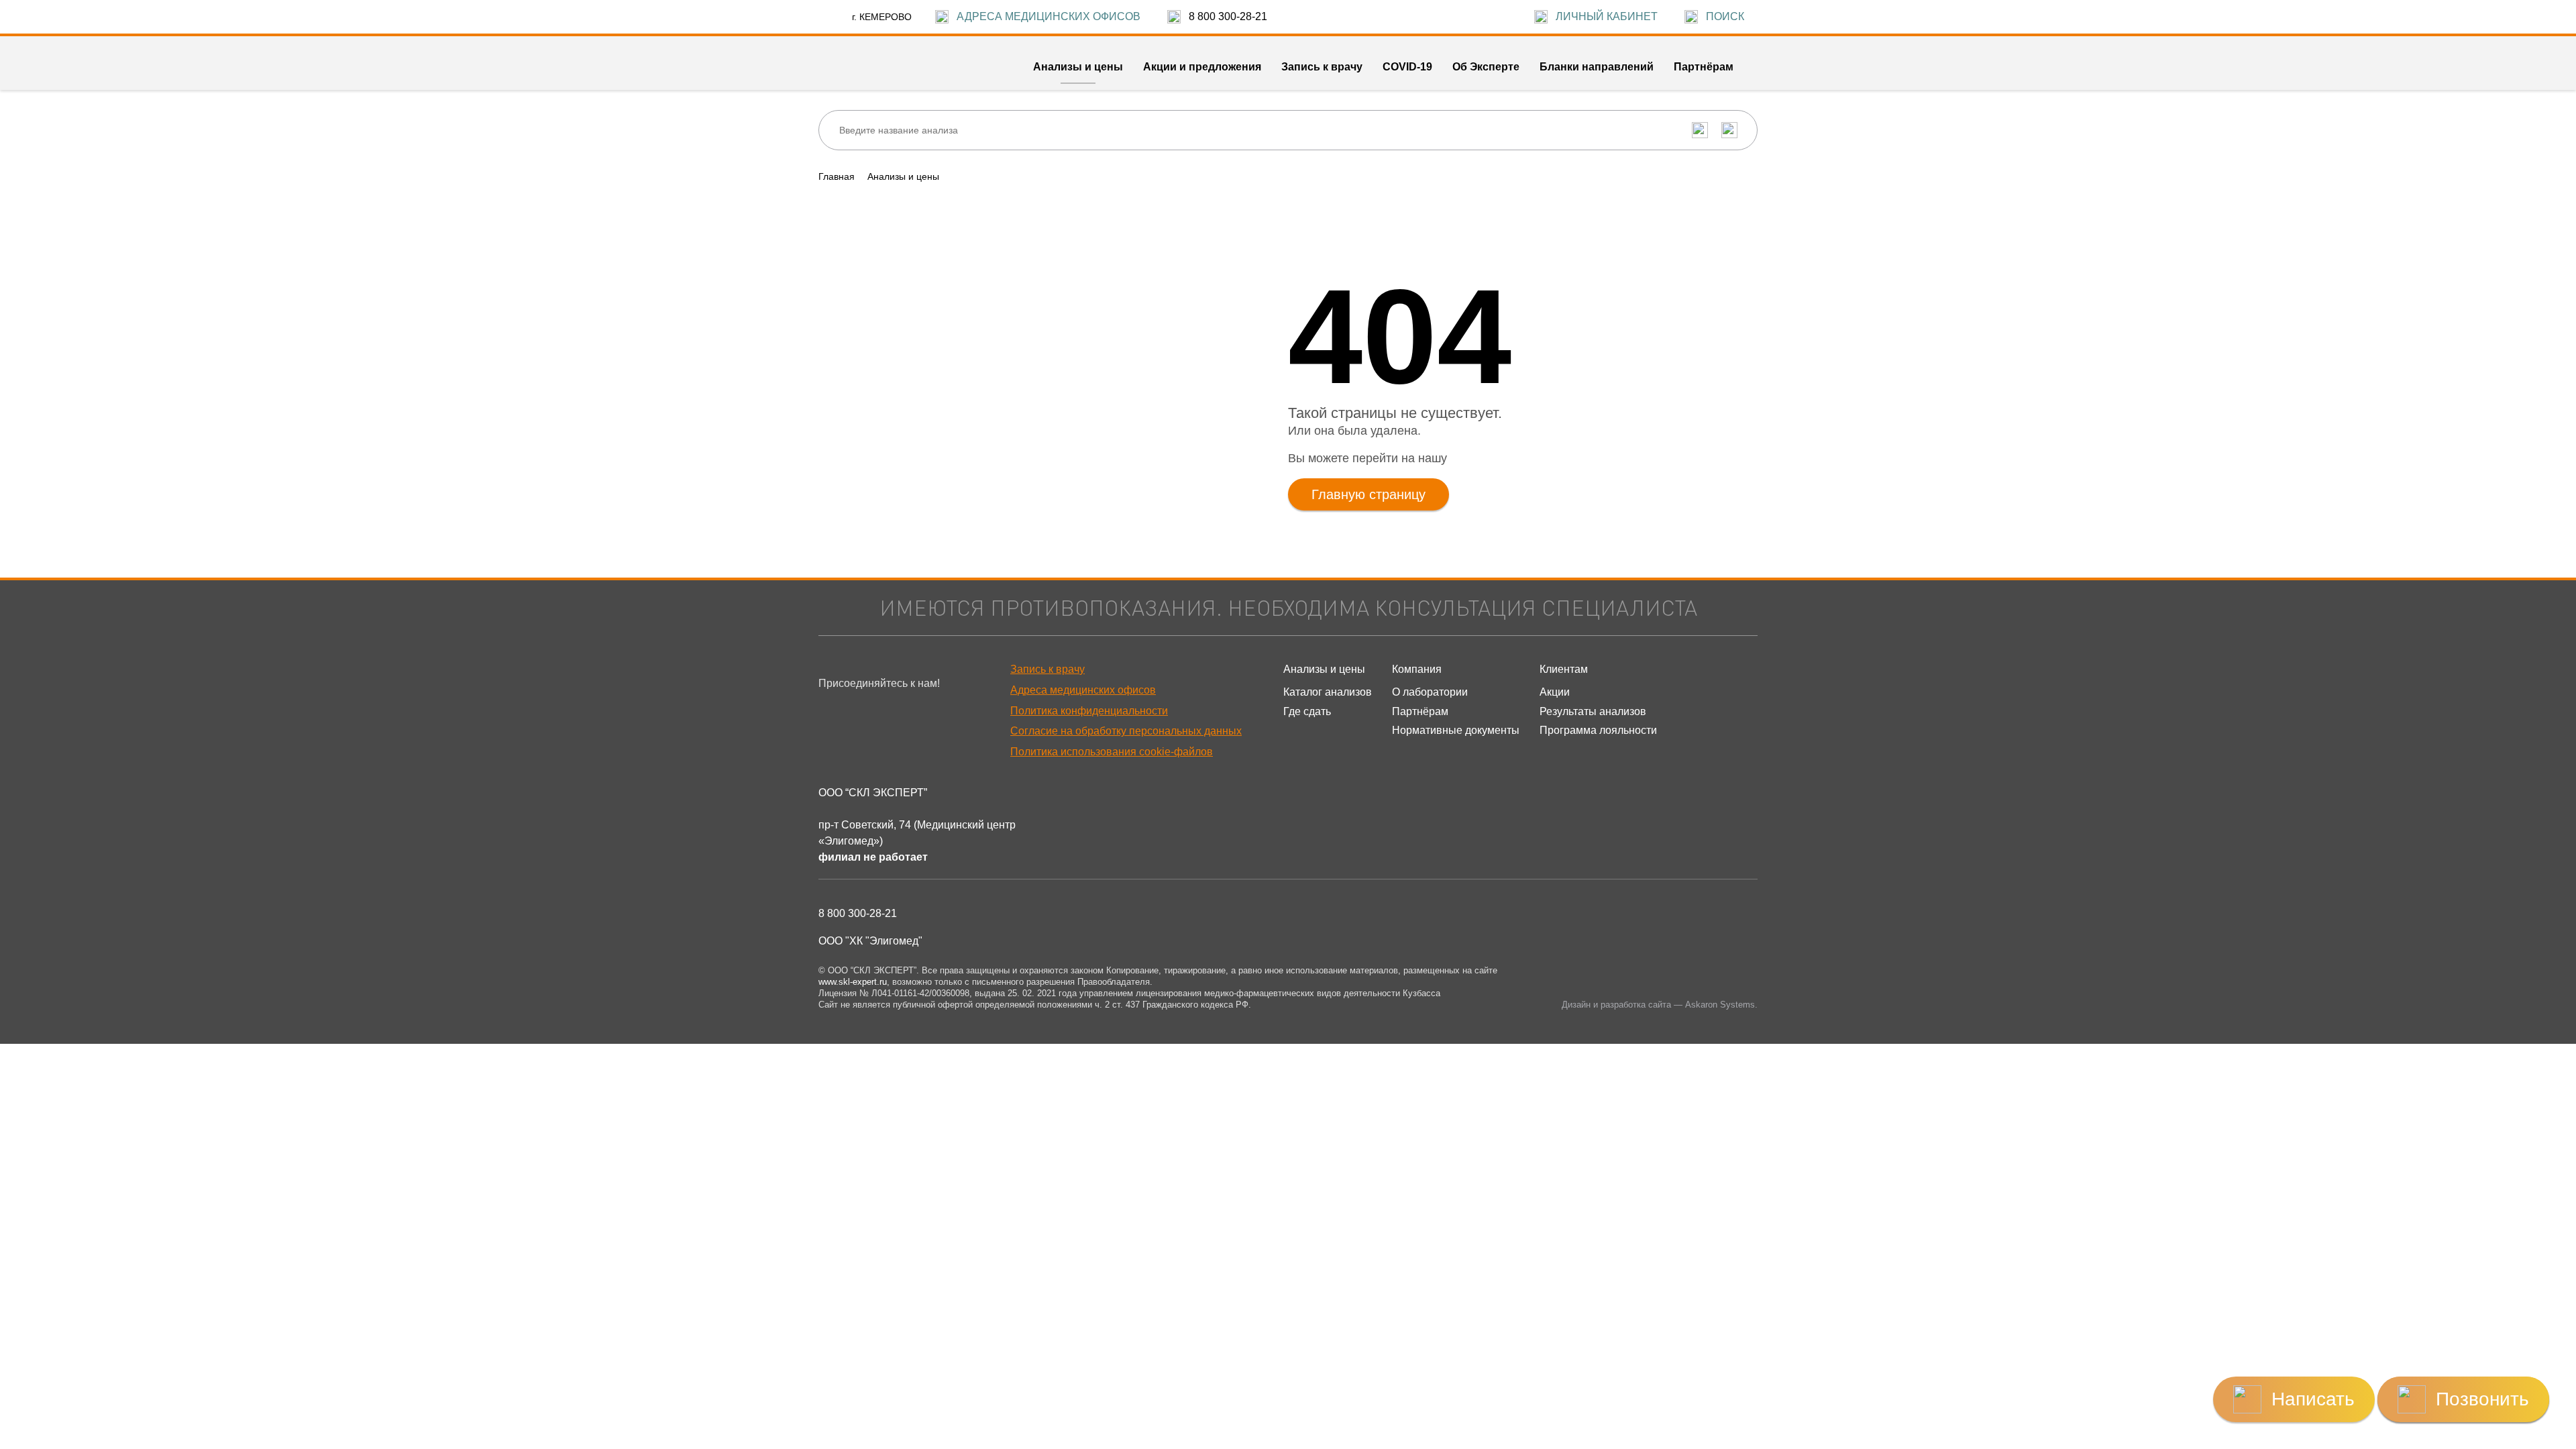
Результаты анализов (1593, 711)
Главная (837, 176)
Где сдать (1307, 711)
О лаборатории (1430, 692)
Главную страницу (1368, 494)
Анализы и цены (903, 176)
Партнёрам (1420, 711)
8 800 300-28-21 (858, 913)
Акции (1555, 692)
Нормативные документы (1456, 730)
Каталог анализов (1328, 692)
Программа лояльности (1598, 730)
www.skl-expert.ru (853, 982)
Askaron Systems (1720, 1005)
